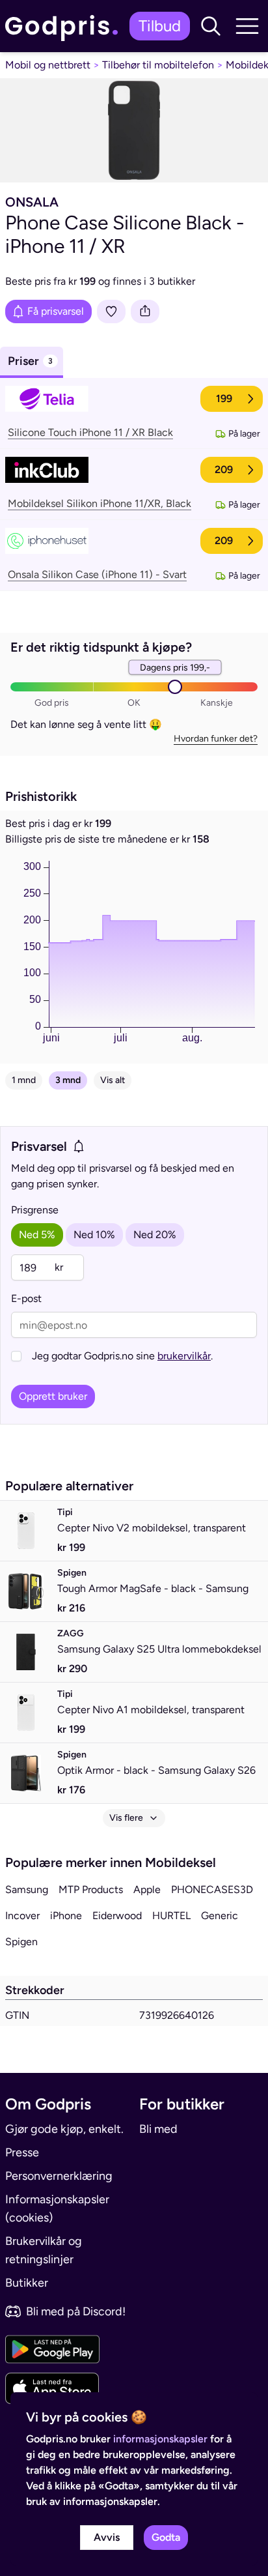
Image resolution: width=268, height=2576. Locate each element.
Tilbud (160, 26)
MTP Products (91, 1889)
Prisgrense (35, 1210)
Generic (220, 1916)
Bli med (158, 2129)
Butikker (27, 2283)
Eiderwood (117, 1916)
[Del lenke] (145, 311)
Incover (22, 1916)
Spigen (21, 1942)
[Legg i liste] (111, 311)
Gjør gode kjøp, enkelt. (64, 2129)
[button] (211, 26)
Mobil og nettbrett (48, 65)
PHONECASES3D (212, 1889)
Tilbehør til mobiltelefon (158, 65)
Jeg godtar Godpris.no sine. (122, 1356)
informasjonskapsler (160, 2439)
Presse (22, 2152)
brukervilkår (184, 1356)
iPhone (66, 1916)
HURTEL (171, 1916)
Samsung (27, 1889)
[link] (65, 26)
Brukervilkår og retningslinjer (44, 2250)
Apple (147, 1889)
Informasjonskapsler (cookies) (57, 2208)
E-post (26, 1298)
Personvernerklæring (59, 2176)
